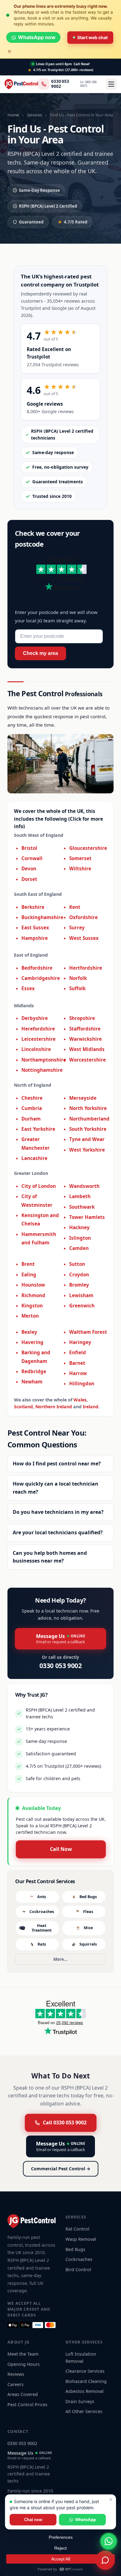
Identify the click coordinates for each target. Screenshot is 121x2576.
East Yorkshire (38, 1129)
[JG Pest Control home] (21, 84)
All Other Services (84, 2411)
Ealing (29, 1274)
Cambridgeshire (41, 978)
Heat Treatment (42, 1928)
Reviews (16, 2374)
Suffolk (77, 988)
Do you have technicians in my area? (58, 1512)
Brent (28, 1264)
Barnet (77, 1363)
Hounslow (33, 1285)
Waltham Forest (88, 1332)
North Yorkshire (88, 1108)
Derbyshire (35, 1018)
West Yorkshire (87, 1150)
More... (60, 1959)
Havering (32, 1342)
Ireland (91, 1407)
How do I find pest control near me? (57, 1464)
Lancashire (34, 1158)
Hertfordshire (86, 968)
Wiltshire (80, 868)
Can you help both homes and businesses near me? (50, 1557)
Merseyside (83, 1098)
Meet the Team (23, 2354)
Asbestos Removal (85, 2391)
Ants (42, 1897)
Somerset (80, 858)
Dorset (29, 879)
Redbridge (34, 1371)
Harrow (78, 1373)
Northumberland (89, 1119)
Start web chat (92, 37)
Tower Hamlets (87, 1217)
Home (13, 115)
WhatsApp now (37, 37)
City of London (39, 1186)
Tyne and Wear (87, 1139)
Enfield (78, 1352)
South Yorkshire (88, 1129)
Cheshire (32, 1098)
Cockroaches (42, 1912)
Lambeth (80, 1196)
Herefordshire (38, 1029)
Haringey (80, 1342)
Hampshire (35, 938)
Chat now (33, 2520)
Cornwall (32, 858)
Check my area (40, 653)
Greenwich (82, 1306)
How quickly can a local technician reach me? (56, 1488)
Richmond (33, 1295)
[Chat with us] (105, 2560)
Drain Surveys (80, 2401)
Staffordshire (85, 1029)
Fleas (88, 1912)
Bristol (29, 848)
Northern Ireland (54, 1407)
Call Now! (82, 64)
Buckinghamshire (42, 917)
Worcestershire (87, 1060)
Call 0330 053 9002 (65, 2123)
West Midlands (87, 1049)
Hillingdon (82, 1383)
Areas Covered (23, 2394)
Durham (31, 1119)
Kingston (32, 1306)
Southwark (82, 1207)
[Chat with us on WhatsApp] (109, 2541)
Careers (16, 2384)
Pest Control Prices (27, 2405)
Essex (28, 988)
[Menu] (111, 84)
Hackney (79, 1227)
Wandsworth (84, 1186)
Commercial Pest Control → (61, 2169)
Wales (80, 1400)
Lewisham (81, 1295)
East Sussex (35, 927)
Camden (79, 1248)
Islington (80, 1238)
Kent (75, 907)
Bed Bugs (88, 1897)
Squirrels (88, 1944)
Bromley (79, 1285)
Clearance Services (85, 2371)
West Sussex (84, 938)
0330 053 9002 (60, 84)
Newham (32, 1382)
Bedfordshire (37, 968)
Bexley (29, 1332)
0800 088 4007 (88, 84)
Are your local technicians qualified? (58, 1532)
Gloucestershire (88, 848)
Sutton (77, 1264)
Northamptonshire (44, 1060)
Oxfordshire (83, 917)
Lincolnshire (36, 1049)
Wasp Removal (81, 2239)
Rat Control (77, 2229)
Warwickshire (85, 1039)
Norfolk (78, 978)
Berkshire (33, 907)
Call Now (61, 1849)
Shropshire (82, 1018)
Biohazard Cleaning (86, 2381)
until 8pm (54, 64)
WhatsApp (85, 2520)
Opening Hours (24, 2364)
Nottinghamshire (42, 1070)
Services (34, 115)
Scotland (23, 1407)
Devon (29, 868)
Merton (30, 1316)
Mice (88, 1928)
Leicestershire (38, 1039)
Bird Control (78, 2269)
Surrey (77, 927)
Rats (42, 1944)
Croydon (79, 1274)
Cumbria (32, 1108)
